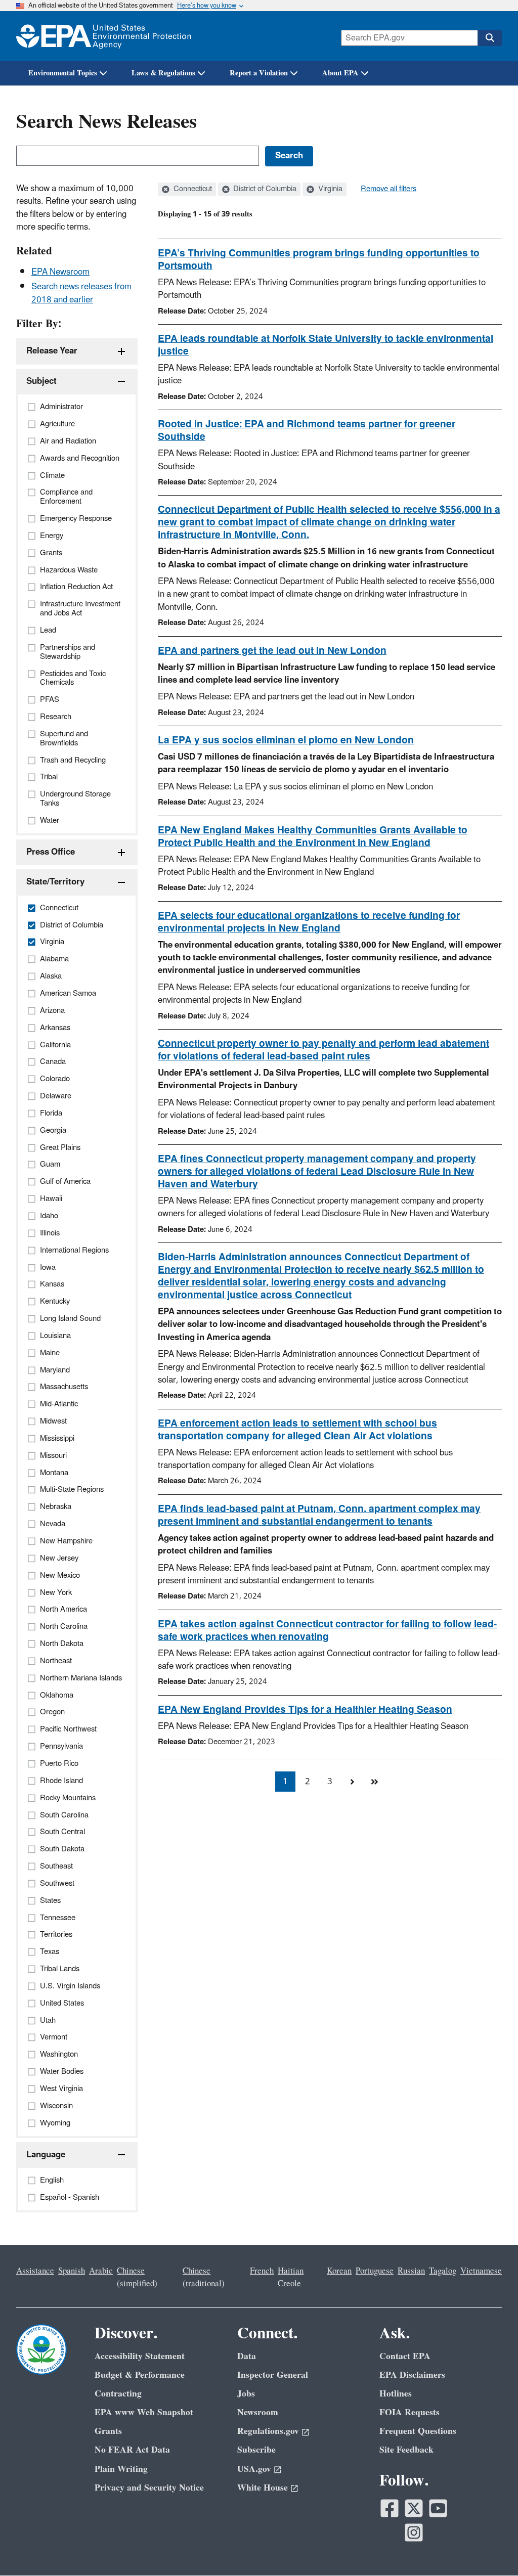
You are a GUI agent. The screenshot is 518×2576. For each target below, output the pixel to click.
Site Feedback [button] (406, 2450)
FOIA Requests (409, 2412)
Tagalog (443, 2271)
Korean (339, 2271)
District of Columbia (264, 189)
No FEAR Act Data (132, 2450)
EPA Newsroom (60, 272)
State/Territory (55, 882)
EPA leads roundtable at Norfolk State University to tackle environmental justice (326, 345)
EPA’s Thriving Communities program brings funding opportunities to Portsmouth (319, 260)
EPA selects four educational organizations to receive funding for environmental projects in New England (309, 922)
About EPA (340, 73)
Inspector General (273, 2375)
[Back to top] (490, 2548)
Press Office (51, 852)
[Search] (490, 38)
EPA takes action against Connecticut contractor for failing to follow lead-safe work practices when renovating (327, 1631)
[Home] (104, 36)
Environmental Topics (63, 73)
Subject (41, 381)
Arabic (101, 2271)
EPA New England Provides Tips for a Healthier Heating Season (305, 1710)
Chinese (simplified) (137, 2277)
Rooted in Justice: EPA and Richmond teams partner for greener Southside (307, 431)
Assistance (35, 2271)
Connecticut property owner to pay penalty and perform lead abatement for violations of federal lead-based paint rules (323, 1050)
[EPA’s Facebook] (390, 2508)
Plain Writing (121, 2469)
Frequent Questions (418, 2431)
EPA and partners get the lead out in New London (272, 651)
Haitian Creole (291, 2277)
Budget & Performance (140, 2375)
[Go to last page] (374, 1782)
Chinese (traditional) (204, 2277)
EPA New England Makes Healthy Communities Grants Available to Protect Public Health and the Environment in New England (313, 837)
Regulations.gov (268, 2431)
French (262, 2271)
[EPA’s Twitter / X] (414, 2508)
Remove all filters (388, 189)
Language (46, 2155)
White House (263, 2488)
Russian (411, 2271)
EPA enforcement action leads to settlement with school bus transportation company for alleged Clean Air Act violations (297, 1430)
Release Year (52, 351)
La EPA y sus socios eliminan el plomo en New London (286, 740)
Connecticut (192, 189)
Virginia (329, 189)
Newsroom (258, 2412)
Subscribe (256, 2450)
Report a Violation (259, 73)
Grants (108, 2431)
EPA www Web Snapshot (144, 2412)
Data (247, 2356)
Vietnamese (481, 2271)
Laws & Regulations (163, 73)
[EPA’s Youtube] (438, 2508)
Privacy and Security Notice (149, 2488)
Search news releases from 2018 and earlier (81, 293)
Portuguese (375, 2271)
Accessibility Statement (140, 2356)
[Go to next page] (352, 1782)
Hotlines (396, 2394)
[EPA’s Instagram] (414, 2533)
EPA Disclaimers (412, 2375)
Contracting (118, 2394)
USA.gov (254, 2469)
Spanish (72, 2271)
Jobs (246, 2394)
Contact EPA (405, 2356)
